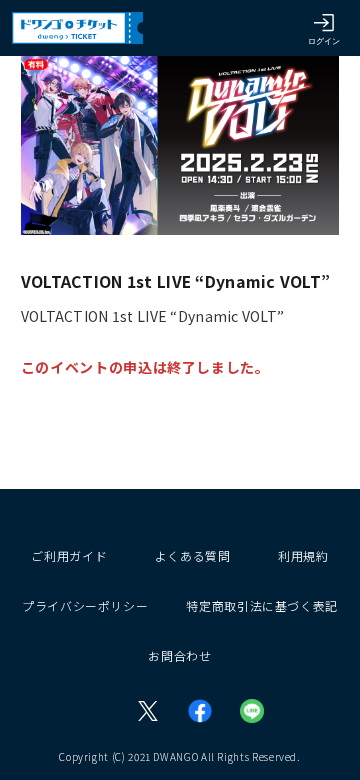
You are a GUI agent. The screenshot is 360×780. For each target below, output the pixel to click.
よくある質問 (193, 555)
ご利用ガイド (69, 555)
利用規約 (303, 555)
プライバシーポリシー (85, 605)
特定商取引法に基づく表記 (262, 605)
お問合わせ (179, 655)
